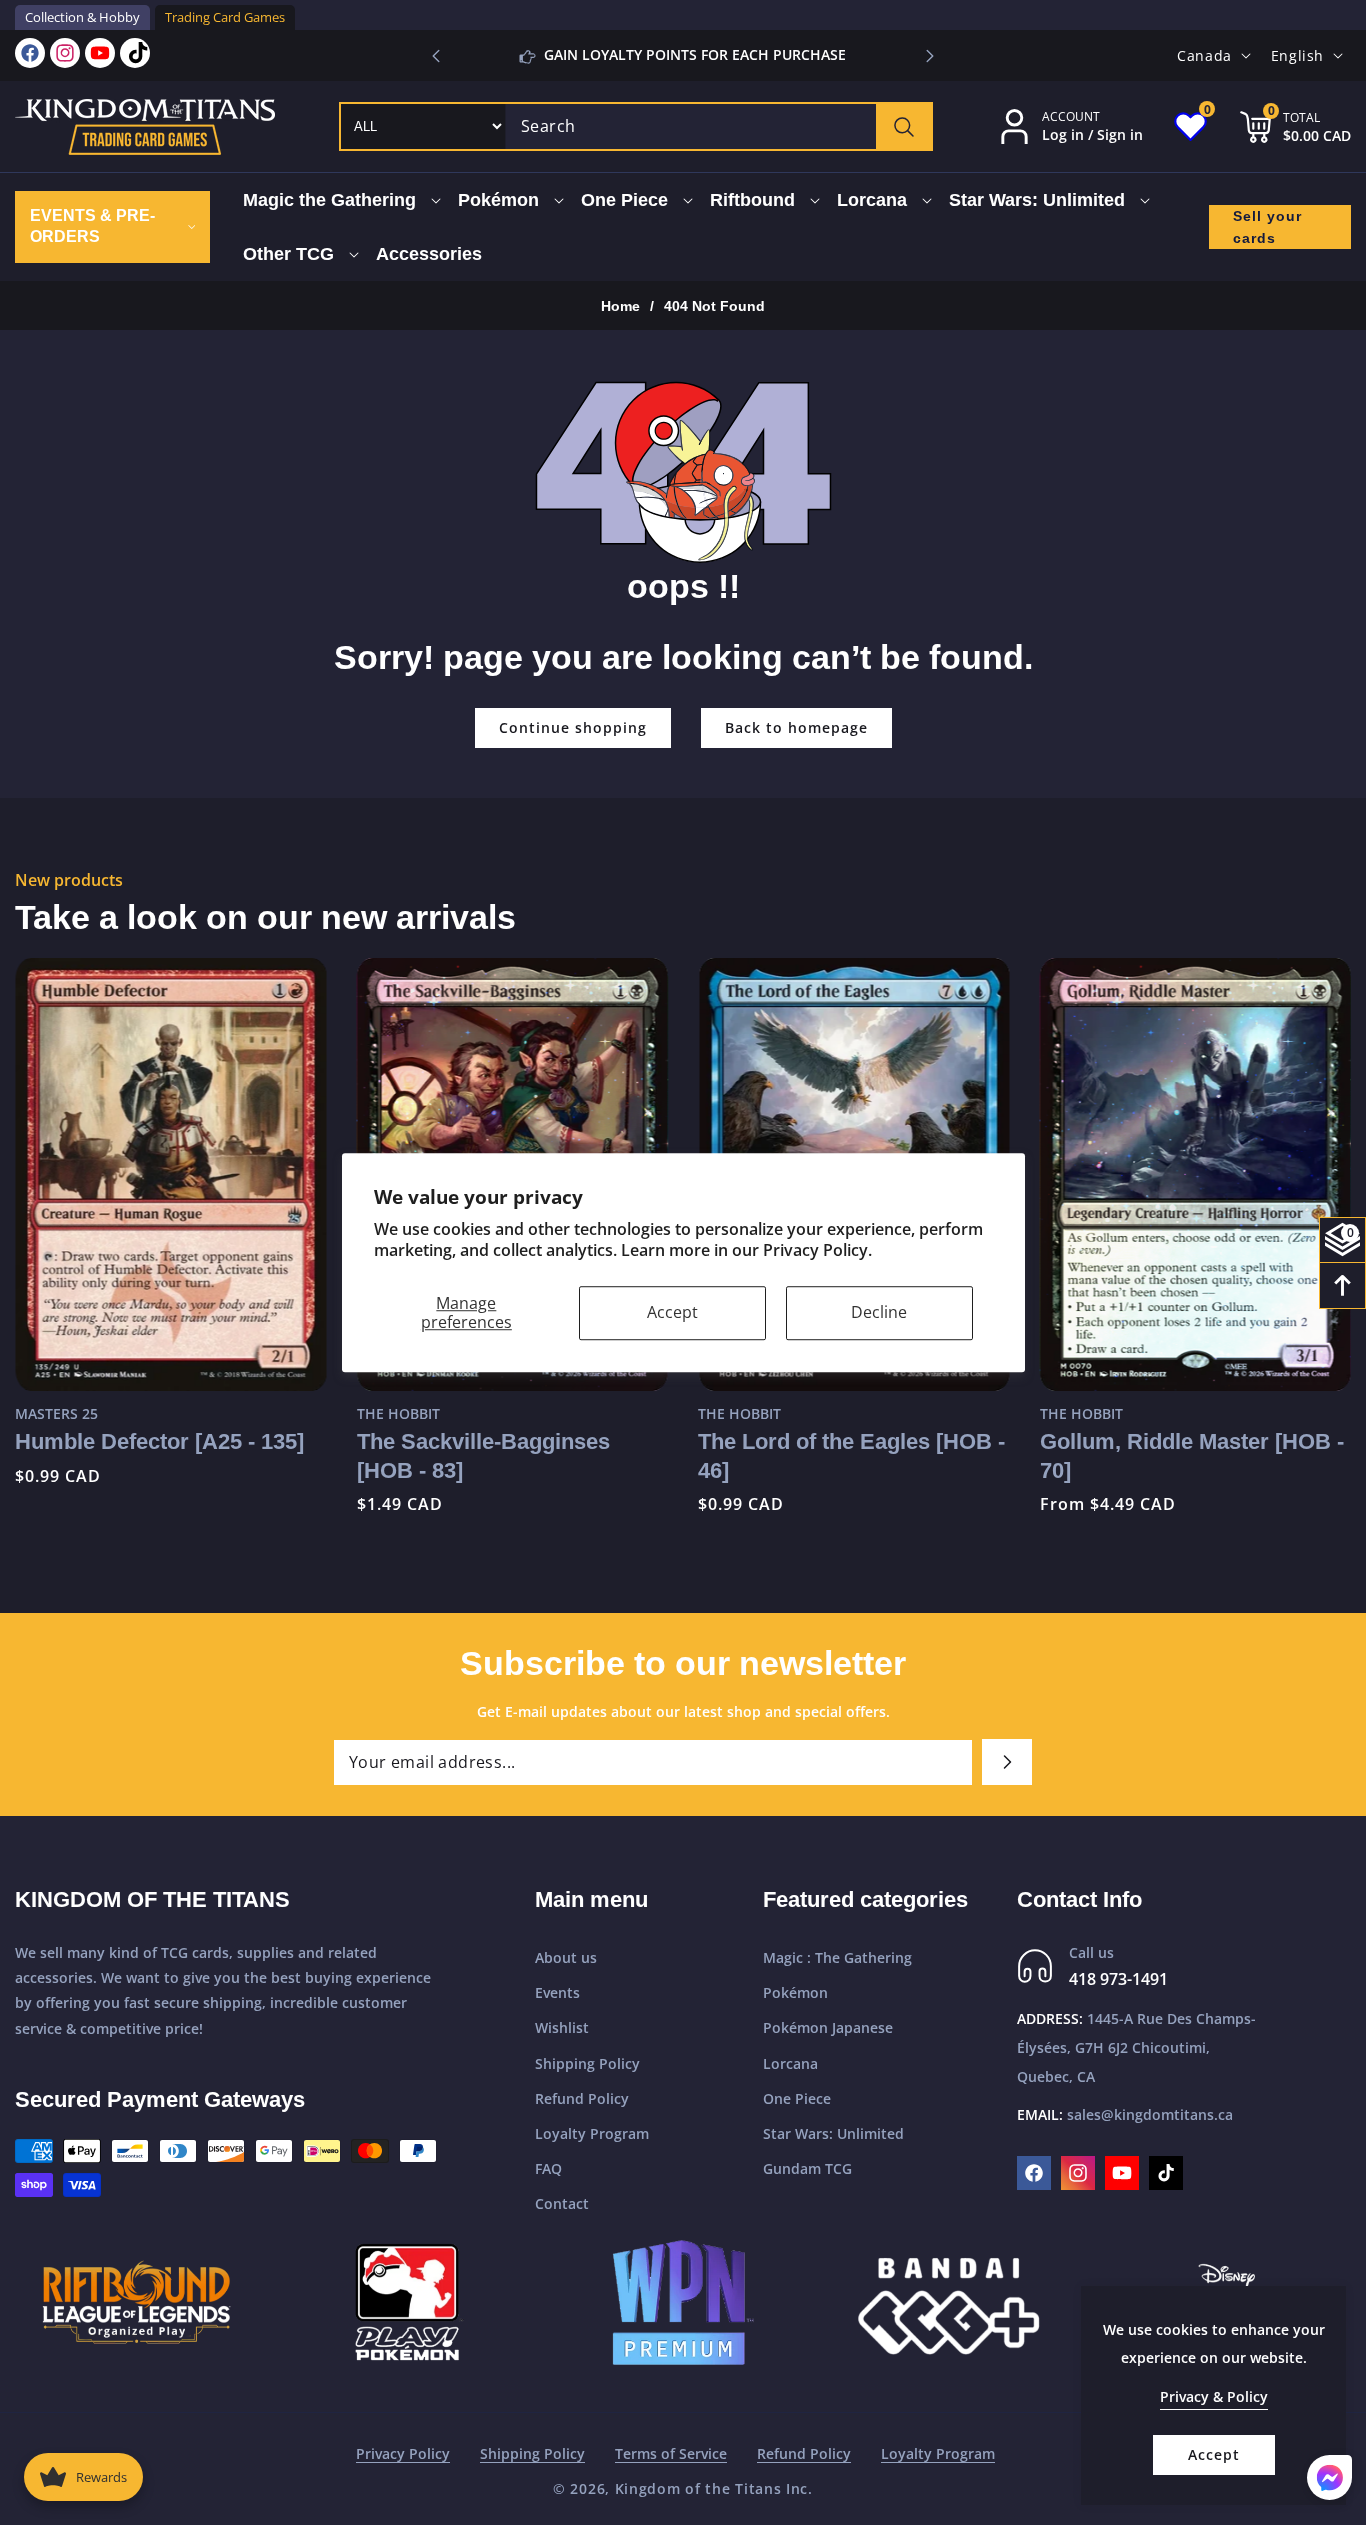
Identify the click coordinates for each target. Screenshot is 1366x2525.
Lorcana (790, 2063)
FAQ (548, 2168)
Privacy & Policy (1214, 2396)
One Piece (797, 2098)
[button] (930, 56)
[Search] (903, 126)
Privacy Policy (403, 2453)
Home (620, 306)
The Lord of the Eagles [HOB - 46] (851, 1456)
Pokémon (795, 1992)
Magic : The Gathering (837, 1957)
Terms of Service (671, 2453)
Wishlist (562, 2027)
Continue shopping (573, 727)
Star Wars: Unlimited (833, 2133)
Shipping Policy (587, 2063)
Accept (672, 1312)
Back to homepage (796, 727)
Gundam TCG (807, 2168)
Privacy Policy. (817, 1250)
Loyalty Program (592, 2133)
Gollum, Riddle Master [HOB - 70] (1192, 1456)
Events (557, 1992)
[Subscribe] (1007, 1762)
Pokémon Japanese (828, 2027)
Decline (879, 1312)
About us (566, 1957)
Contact (562, 2203)
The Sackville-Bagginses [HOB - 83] (483, 1456)
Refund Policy (582, 2098)
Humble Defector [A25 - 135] (159, 1441)
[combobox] (718, 126)
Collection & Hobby (82, 17)
